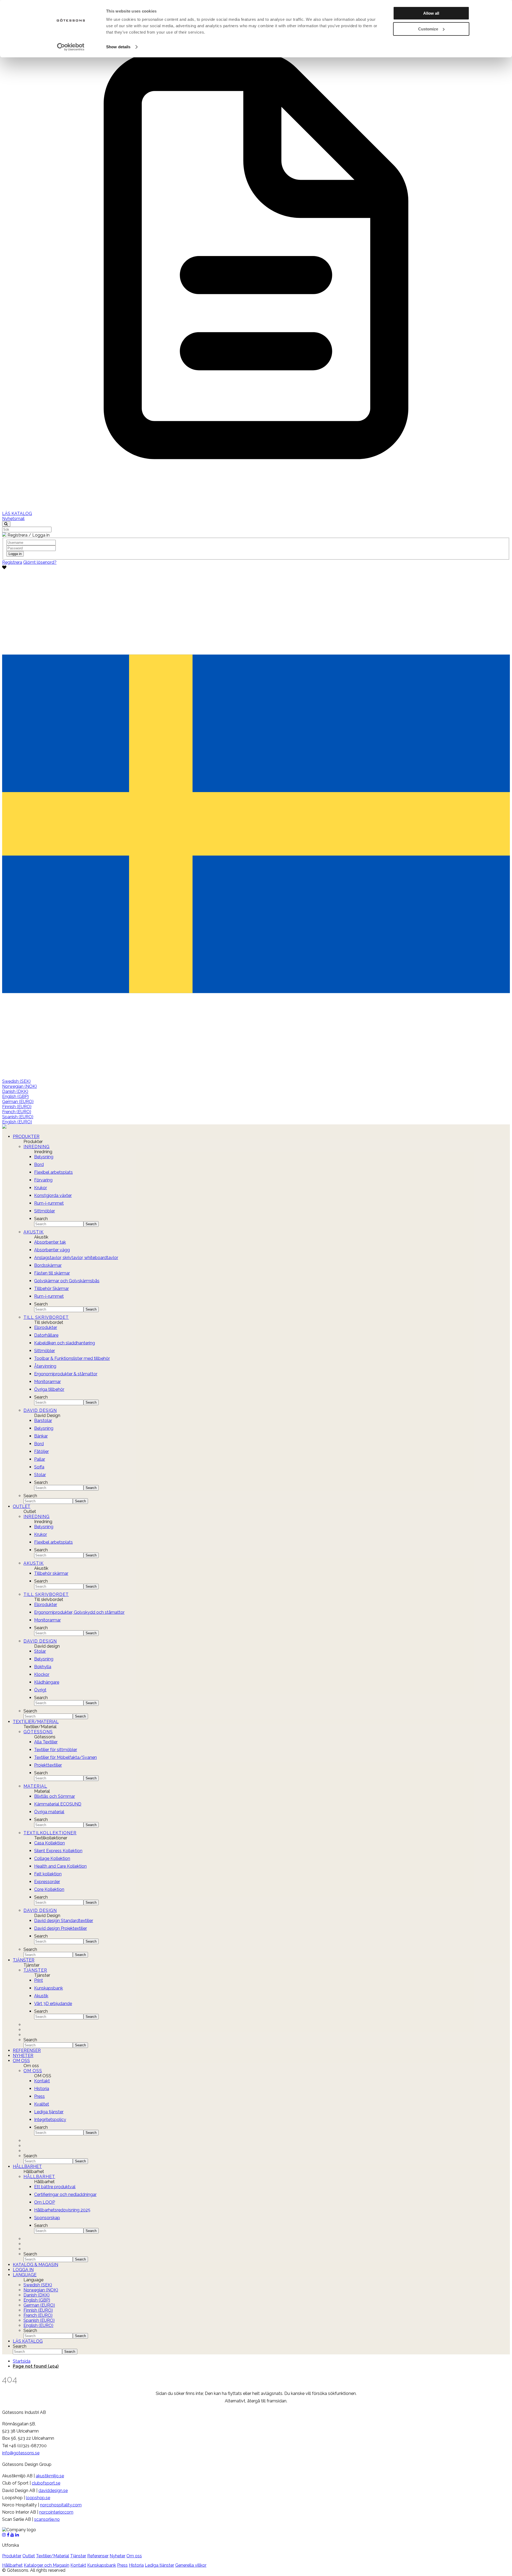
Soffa (39, 1467)
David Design (40, 1410)
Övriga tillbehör (49, 1389)
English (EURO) (17, 1122)
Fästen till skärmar (52, 1273)
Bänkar (41, 1436)
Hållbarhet (27, 2166)
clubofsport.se (46, 2483)
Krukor (41, 1188)
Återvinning (45, 1366)
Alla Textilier (46, 1742)
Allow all (431, 13)
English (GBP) (15, 1097)
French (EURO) (17, 1112)
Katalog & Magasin (35, 2265)
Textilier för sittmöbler (56, 1750)
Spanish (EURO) (18, 1117)
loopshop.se (38, 2498)
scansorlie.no (47, 2519)
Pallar (40, 1459)
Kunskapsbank (49, 1988)
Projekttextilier (48, 1765)
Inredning (37, 1147)
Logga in (23, 2270)
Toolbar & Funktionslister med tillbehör (72, 1358)
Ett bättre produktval (55, 2187)
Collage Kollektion (52, 1858)
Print (39, 1980)
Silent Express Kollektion (58, 1851)
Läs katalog (28, 2341)
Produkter (26, 1137)
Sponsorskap (47, 2218)
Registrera (12, 562)
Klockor (42, 1674)
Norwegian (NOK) (19, 1086)
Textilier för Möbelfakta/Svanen (65, 1757)
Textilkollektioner (50, 1833)
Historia (42, 2089)
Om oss (21, 2061)
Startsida (22, 2361)
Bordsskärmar (48, 1265)
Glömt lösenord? (40, 562)
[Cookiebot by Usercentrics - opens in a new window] (71, 47)
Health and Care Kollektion (60, 1866)
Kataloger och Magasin (47, 2565)
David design (40, 1641)
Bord (39, 1165)
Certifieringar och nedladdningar (65, 2194)
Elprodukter (46, 1327)
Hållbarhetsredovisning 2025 (62, 2210)
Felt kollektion (48, 1874)
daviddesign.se (53, 2491)
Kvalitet (42, 2104)
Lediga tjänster (49, 2112)
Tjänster (24, 1960)
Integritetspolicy (50, 2120)
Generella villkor (191, 2565)
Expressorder (47, 1882)
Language (25, 2275)
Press (39, 2096)
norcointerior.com (56, 2512)
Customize (428, 29)
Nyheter (23, 2056)
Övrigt (40, 1690)
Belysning (44, 1157)
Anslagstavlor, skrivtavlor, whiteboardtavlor (76, 1258)
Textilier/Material (36, 1722)
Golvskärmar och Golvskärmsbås (67, 1281)
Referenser (27, 2050)
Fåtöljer (41, 1451)
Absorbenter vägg (52, 1250)
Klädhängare (47, 1682)
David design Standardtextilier (64, 1921)
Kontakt (42, 2081)
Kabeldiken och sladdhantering (65, 1343)
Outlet (22, 1506)
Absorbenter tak (50, 1242)
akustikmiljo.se (50, 2476)
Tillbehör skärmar (51, 1573)
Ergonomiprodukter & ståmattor (66, 1374)
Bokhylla (43, 1667)
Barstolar (43, 1421)
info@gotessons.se (21, 2453)
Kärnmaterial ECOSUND (58, 1804)
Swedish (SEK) (16, 1081)
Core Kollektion (49, 1889)
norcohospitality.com (61, 2505)
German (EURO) (18, 1102)
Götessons (38, 1732)
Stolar (40, 1475)
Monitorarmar (47, 1382)
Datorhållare (46, 1335)
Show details (118, 47)
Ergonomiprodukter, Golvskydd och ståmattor (79, 1612)
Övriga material (49, 1812)
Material (35, 1786)
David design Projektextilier (61, 1928)
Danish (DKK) (15, 1091)
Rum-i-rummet (49, 1203)
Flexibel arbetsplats (53, 1172)
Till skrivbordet (46, 1317)
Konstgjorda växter (53, 1195)
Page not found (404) (36, 2366)
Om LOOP (45, 2202)
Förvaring (43, 1180)
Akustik (34, 1232)
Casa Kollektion (49, 1843)
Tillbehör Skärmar (51, 1289)
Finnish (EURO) (17, 1107)
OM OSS (33, 2071)
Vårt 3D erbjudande (53, 2004)
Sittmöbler (45, 1211)
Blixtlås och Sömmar (55, 1796)
